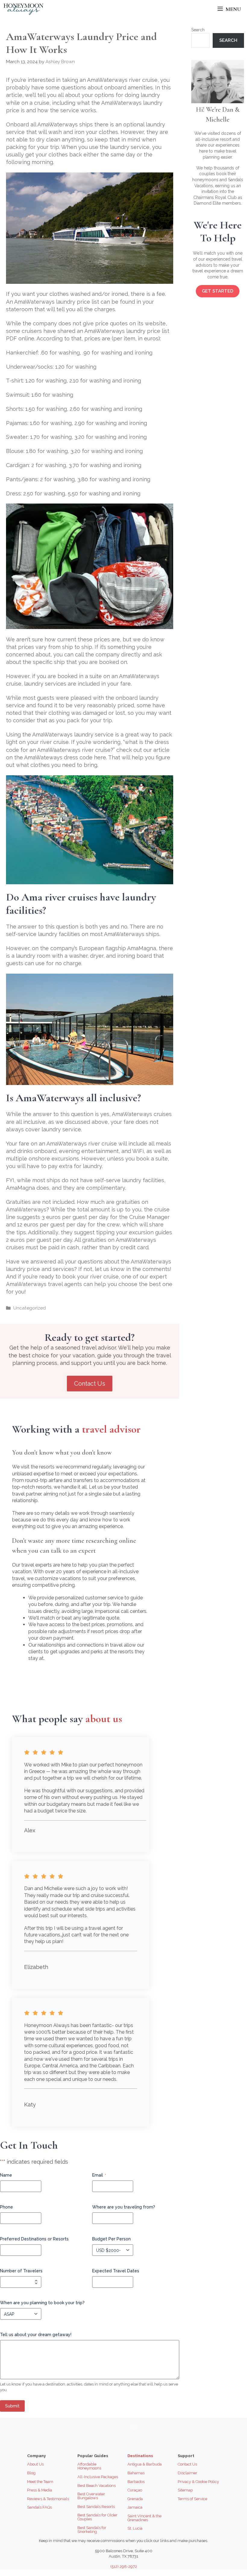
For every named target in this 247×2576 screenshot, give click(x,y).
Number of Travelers (21, 2271)
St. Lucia (135, 2528)
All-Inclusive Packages (98, 2477)
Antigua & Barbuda (145, 2464)
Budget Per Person (111, 2239)
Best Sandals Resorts (96, 2507)
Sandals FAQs (39, 2507)
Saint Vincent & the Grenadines (144, 2518)
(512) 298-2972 (124, 2567)
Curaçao (135, 2490)
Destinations (140, 2456)
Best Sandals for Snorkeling (92, 2530)
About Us (35, 2464)
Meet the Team (40, 2482)
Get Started (218, 291)
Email (99, 2175)
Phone (6, 2207)
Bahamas (136, 2473)
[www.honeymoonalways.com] (23, 9)
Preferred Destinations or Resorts (34, 2239)
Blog (31, 2473)
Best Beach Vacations (97, 2486)
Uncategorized (30, 1308)
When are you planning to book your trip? (42, 2303)
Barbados (136, 2482)
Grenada (135, 2499)
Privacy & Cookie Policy (198, 2482)
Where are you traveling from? (124, 2207)
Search (198, 30)
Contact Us (90, 1384)
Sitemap (185, 2490)
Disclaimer (188, 2473)
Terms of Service (192, 2499)
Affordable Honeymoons (89, 2466)
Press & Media (40, 2490)
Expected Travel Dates (116, 2271)
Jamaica (135, 2507)
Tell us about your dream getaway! (36, 2335)
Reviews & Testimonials (48, 2499)
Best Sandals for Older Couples (97, 2517)
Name (6, 2175)
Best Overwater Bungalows (91, 2496)
